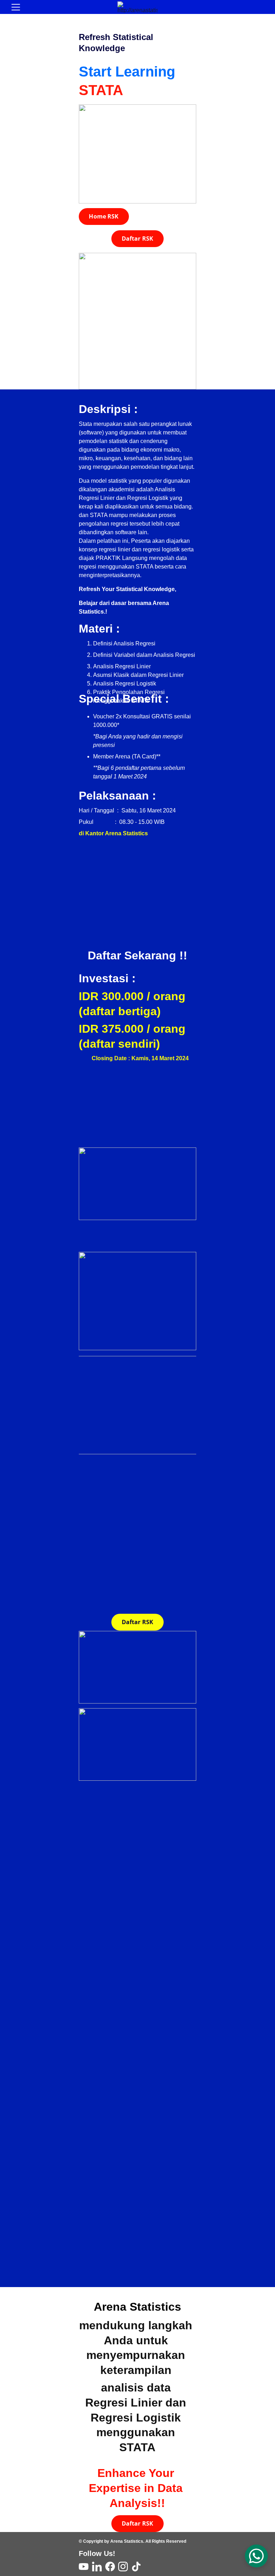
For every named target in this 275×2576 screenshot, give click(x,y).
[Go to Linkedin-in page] (97, 2567)
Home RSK (104, 216)
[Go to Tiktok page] (136, 2567)
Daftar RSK (138, 239)
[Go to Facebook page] (110, 2567)
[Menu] (16, 7)
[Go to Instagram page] (123, 2567)
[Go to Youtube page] (84, 2567)
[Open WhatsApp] (256, 2556)
